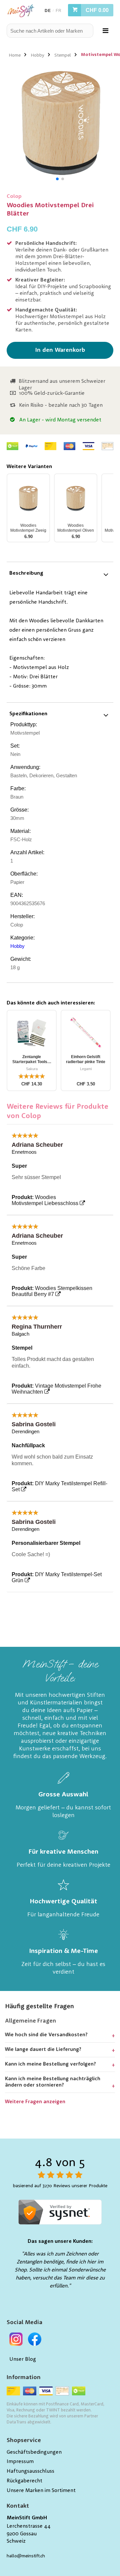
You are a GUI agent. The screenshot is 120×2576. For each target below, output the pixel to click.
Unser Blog (23, 2359)
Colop (14, 197)
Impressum (20, 2462)
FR (58, 11)
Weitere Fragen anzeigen (35, 2102)
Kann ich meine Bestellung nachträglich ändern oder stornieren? (53, 2082)
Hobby (37, 55)
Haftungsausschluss (30, 2471)
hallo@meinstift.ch (26, 2556)
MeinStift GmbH (27, 2518)
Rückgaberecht (24, 2481)
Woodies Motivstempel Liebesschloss (45, 1200)
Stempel (63, 55)
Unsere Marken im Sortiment (41, 2491)
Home (15, 55)
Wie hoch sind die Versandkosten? (46, 2035)
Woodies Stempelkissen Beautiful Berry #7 (52, 1291)
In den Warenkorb (60, 350)
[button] (57, 179)
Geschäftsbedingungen (34, 2452)
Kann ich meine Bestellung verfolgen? (50, 2064)
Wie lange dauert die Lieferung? (43, 2050)
